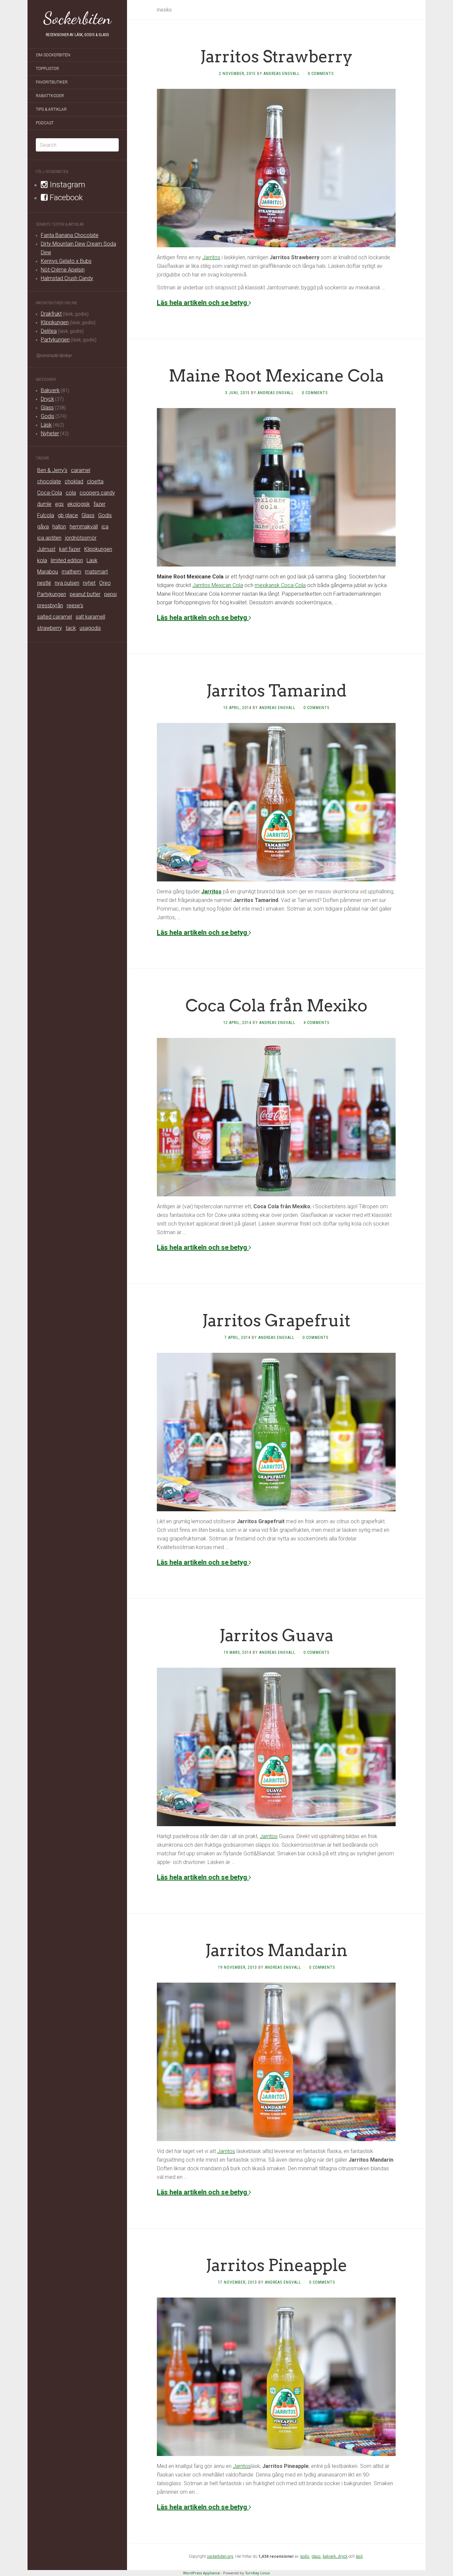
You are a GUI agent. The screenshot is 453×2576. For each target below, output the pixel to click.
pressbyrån (50, 605)
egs (59, 504)
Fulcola (46, 515)
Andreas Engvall (282, 74)
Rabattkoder (50, 96)
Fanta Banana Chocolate (70, 235)
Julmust (46, 549)
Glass (47, 408)
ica (105, 527)
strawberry (50, 628)
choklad (74, 481)
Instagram (66, 185)
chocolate (49, 481)
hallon (59, 527)
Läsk (46, 425)
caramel (81, 470)
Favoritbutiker (52, 82)
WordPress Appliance (201, 2573)
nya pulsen (67, 583)
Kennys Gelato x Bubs (66, 261)
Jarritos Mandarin (276, 1950)
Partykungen (55, 340)
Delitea (49, 331)
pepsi (110, 594)
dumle (44, 504)
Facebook (65, 198)
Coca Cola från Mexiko (276, 1005)
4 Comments (316, 1023)
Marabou (48, 572)
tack (71, 628)
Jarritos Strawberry (276, 56)
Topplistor (47, 69)
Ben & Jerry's (52, 470)
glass (316, 2556)
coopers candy (97, 493)
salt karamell (90, 617)
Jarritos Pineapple (276, 2265)
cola (71, 493)
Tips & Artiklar (51, 109)
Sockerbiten (77, 18)
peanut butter (85, 594)
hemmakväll (84, 527)
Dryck (47, 399)
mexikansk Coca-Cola (280, 585)
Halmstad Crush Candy (67, 278)
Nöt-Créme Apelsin (63, 270)
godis (305, 2556)
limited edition (67, 560)
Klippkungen (55, 322)
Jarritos (211, 257)
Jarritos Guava (276, 1635)
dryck (343, 2556)
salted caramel (55, 617)
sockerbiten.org (220, 2556)
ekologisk (79, 504)
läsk (359, 2556)
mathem (71, 572)
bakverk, (330, 2556)
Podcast (45, 123)
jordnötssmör (81, 538)
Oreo (105, 583)
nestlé (44, 583)
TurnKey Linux (258, 2573)
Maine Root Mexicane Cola (276, 376)
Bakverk (50, 390)
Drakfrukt (51, 314)
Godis (48, 416)
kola (42, 560)
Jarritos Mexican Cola (218, 585)
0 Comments (321, 74)
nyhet (89, 583)
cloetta (95, 481)
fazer (99, 504)
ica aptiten (49, 538)
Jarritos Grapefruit (276, 1320)
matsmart (96, 572)
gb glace (68, 515)
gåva (43, 527)
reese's (75, 605)
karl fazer (70, 549)
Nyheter (50, 433)
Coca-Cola (50, 493)
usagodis (90, 628)
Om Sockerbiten (53, 55)
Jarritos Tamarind (276, 690)
